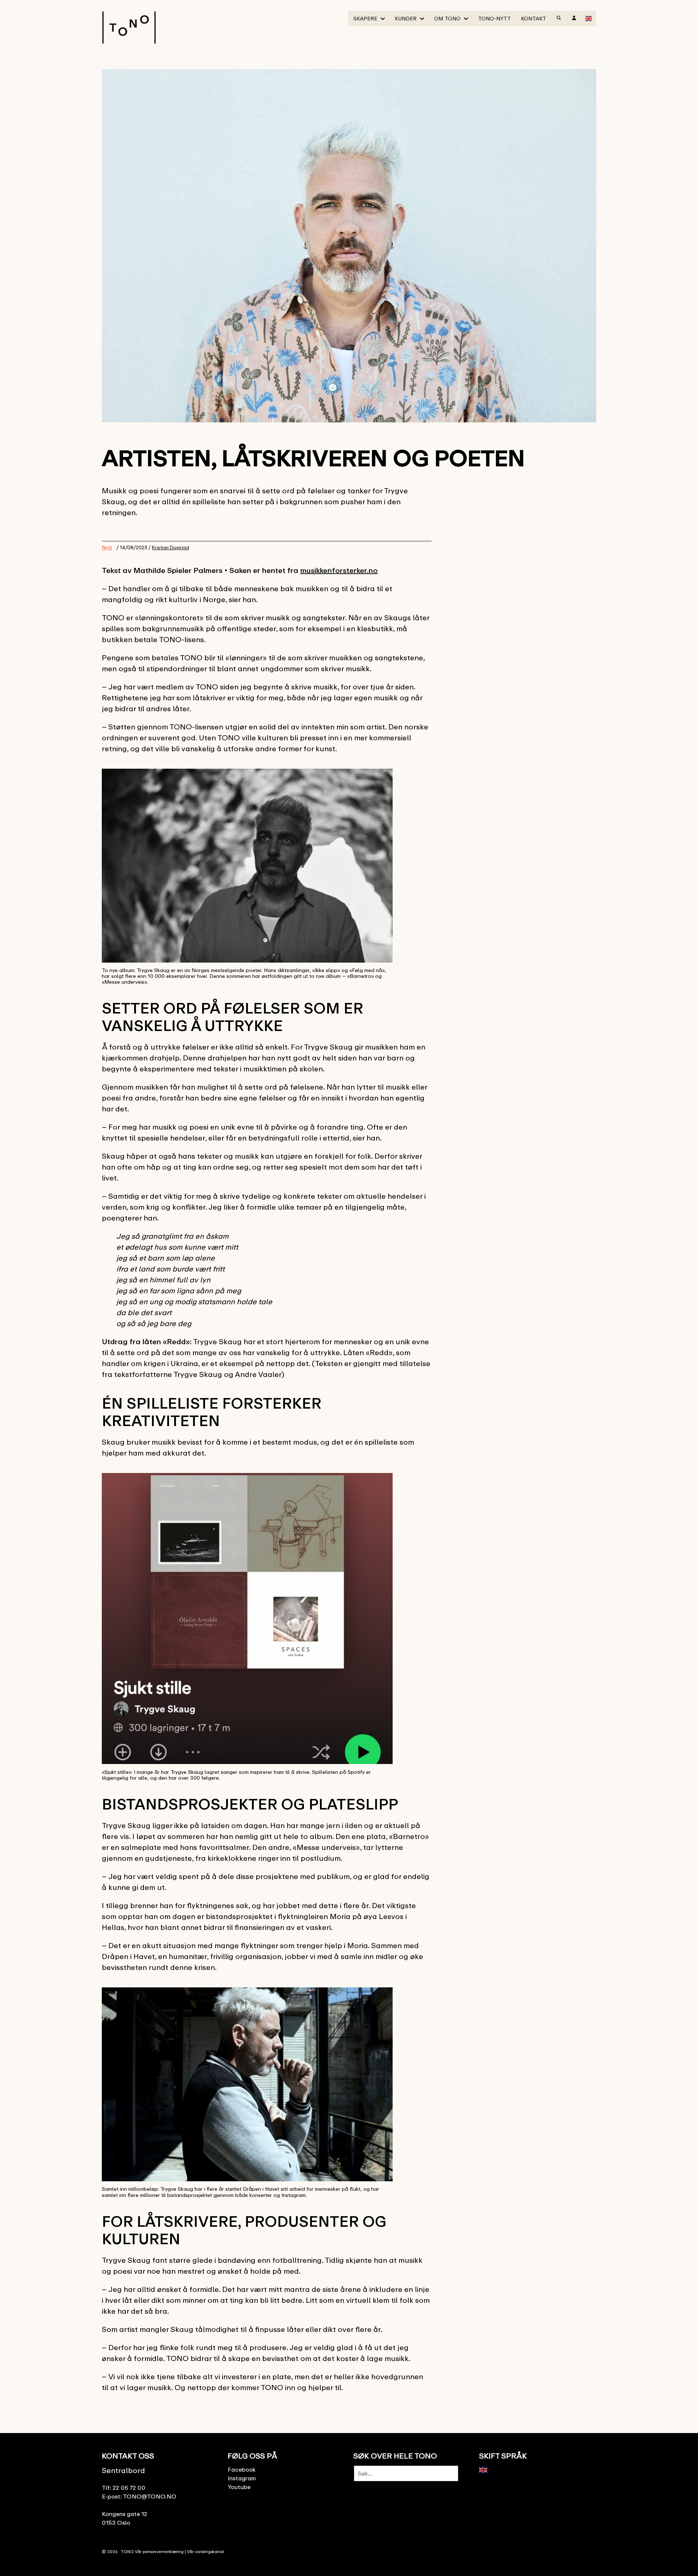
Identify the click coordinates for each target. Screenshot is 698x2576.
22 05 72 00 (129, 2488)
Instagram (242, 2478)
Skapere (365, 18)
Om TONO (447, 18)
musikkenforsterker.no (339, 570)
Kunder (406, 18)
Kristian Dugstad (171, 548)
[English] (589, 18)
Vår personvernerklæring (159, 2551)
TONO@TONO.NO (150, 2496)
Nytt (107, 547)
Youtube (239, 2487)
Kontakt (533, 18)
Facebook (242, 2469)
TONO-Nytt (494, 18)
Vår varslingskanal (205, 2551)
